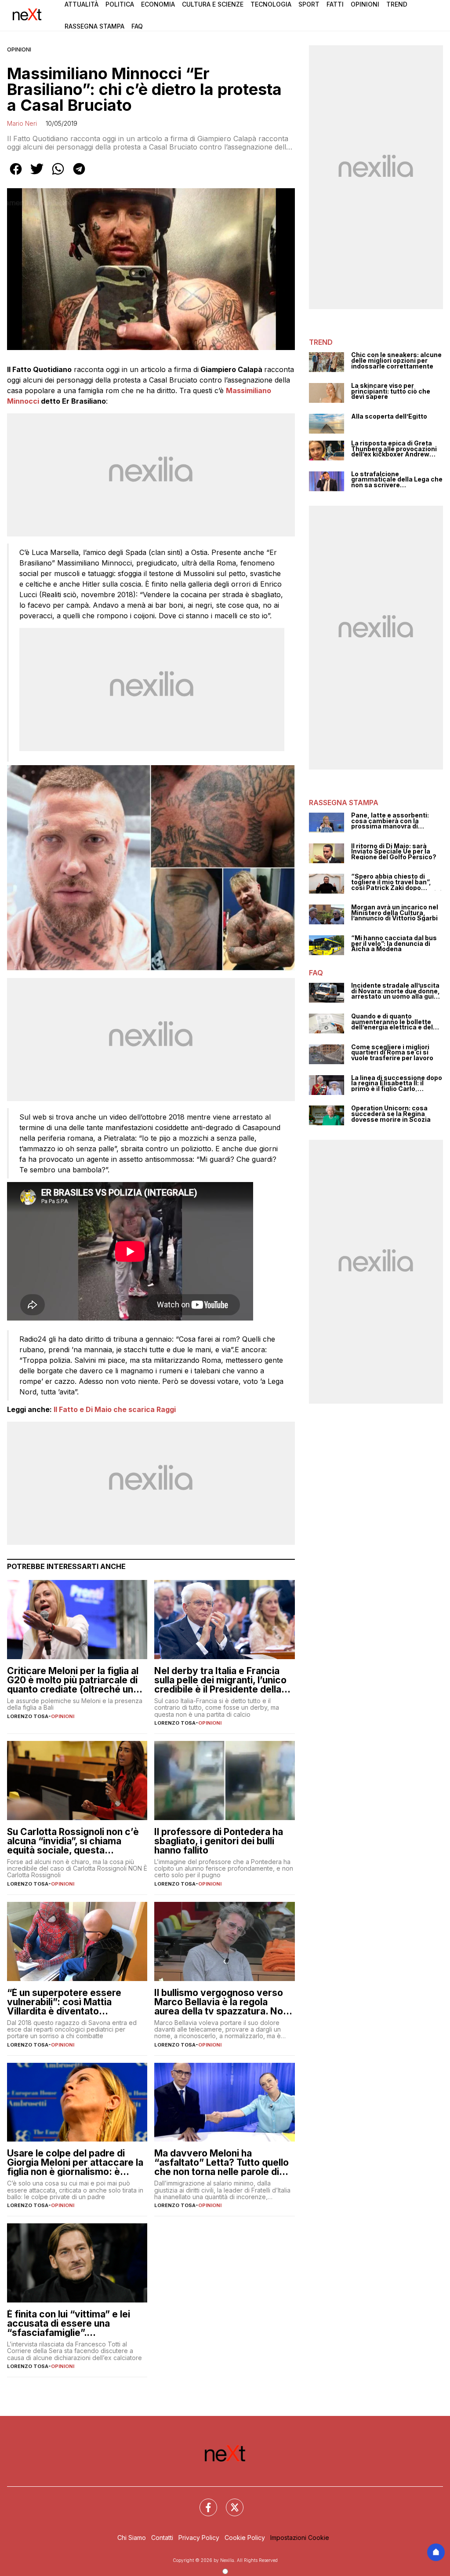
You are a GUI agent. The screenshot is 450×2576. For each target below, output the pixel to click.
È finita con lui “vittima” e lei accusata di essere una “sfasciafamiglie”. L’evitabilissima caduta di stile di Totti (73, 2323)
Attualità (82, 4)
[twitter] (37, 175)
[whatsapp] (58, 175)
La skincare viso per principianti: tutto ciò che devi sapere (391, 391)
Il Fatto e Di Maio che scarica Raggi (115, 1409)
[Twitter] (229, 2502)
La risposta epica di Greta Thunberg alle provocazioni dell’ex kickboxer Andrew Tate (394, 449)
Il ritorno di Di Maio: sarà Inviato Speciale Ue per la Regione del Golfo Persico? (394, 852)
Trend (397, 4)
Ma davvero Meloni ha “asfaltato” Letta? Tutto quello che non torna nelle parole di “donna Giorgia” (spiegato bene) (221, 2162)
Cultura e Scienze (213, 4)
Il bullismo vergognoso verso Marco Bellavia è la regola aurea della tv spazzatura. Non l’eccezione (221, 2002)
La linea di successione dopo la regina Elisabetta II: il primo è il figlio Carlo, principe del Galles (397, 1084)
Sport (309, 4)
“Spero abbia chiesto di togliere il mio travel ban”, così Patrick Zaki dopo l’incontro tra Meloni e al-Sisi (396, 882)
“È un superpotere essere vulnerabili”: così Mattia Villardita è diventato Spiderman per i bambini (64, 2002)
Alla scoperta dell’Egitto (389, 417)
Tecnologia (271, 4)
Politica (120, 4)
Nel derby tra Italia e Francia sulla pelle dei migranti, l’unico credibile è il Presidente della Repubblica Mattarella (220, 1680)
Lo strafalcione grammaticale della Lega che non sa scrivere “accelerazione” (397, 480)
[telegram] (79, 175)
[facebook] (16, 175)
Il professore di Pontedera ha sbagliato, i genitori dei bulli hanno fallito (219, 1841)
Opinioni (365, 4)
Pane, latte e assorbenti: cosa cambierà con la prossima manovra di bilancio (390, 821)
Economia (158, 4)
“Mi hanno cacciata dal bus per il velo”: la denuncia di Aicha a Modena (394, 944)
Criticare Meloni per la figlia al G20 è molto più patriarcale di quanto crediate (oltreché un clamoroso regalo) (73, 1680)
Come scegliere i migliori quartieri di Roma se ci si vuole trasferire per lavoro (392, 1053)
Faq (137, 26)
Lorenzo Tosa (28, 1716)
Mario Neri (22, 123)
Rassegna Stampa (94, 26)
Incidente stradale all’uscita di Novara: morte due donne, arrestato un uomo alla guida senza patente (396, 991)
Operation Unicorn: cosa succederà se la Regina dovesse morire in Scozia (391, 1114)
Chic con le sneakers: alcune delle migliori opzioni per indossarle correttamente (396, 361)
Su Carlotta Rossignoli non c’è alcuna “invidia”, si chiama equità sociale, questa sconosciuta (73, 1841)
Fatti (335, 4)
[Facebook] (203, 2502)
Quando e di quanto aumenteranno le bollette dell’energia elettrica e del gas (392, 1022)
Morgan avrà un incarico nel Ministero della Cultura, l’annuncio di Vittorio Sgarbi (395, 913)
